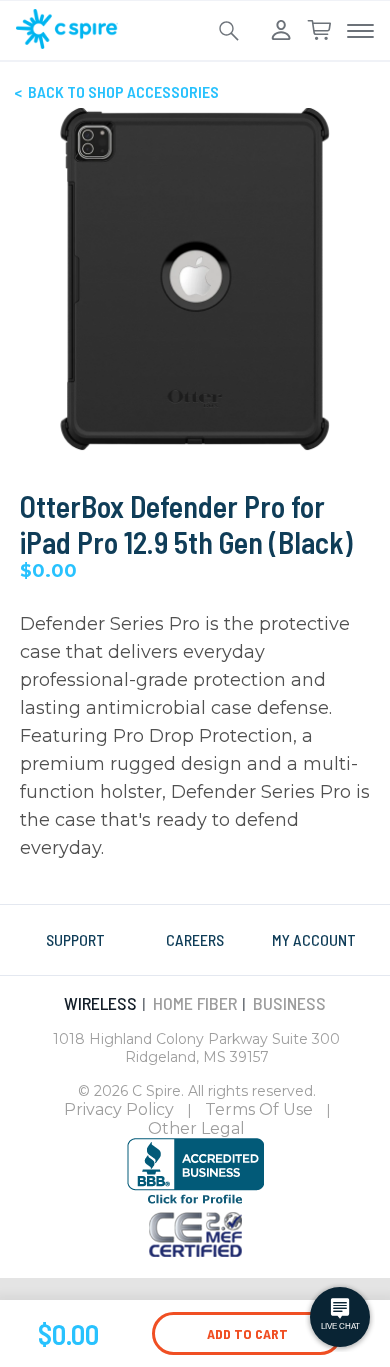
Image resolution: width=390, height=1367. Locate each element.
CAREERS (195, 939)
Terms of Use (259, 1109)
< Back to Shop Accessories (116, 91)
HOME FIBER (195, 1003)
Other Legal (196, 1128)
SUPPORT (75, 939)
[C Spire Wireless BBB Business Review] (195, 1201)
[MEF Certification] (195, 1251)
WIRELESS (100, 1003)
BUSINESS (289, 1003)
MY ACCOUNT (314, 939)
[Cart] (319, 31)
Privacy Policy (119, 1109)
